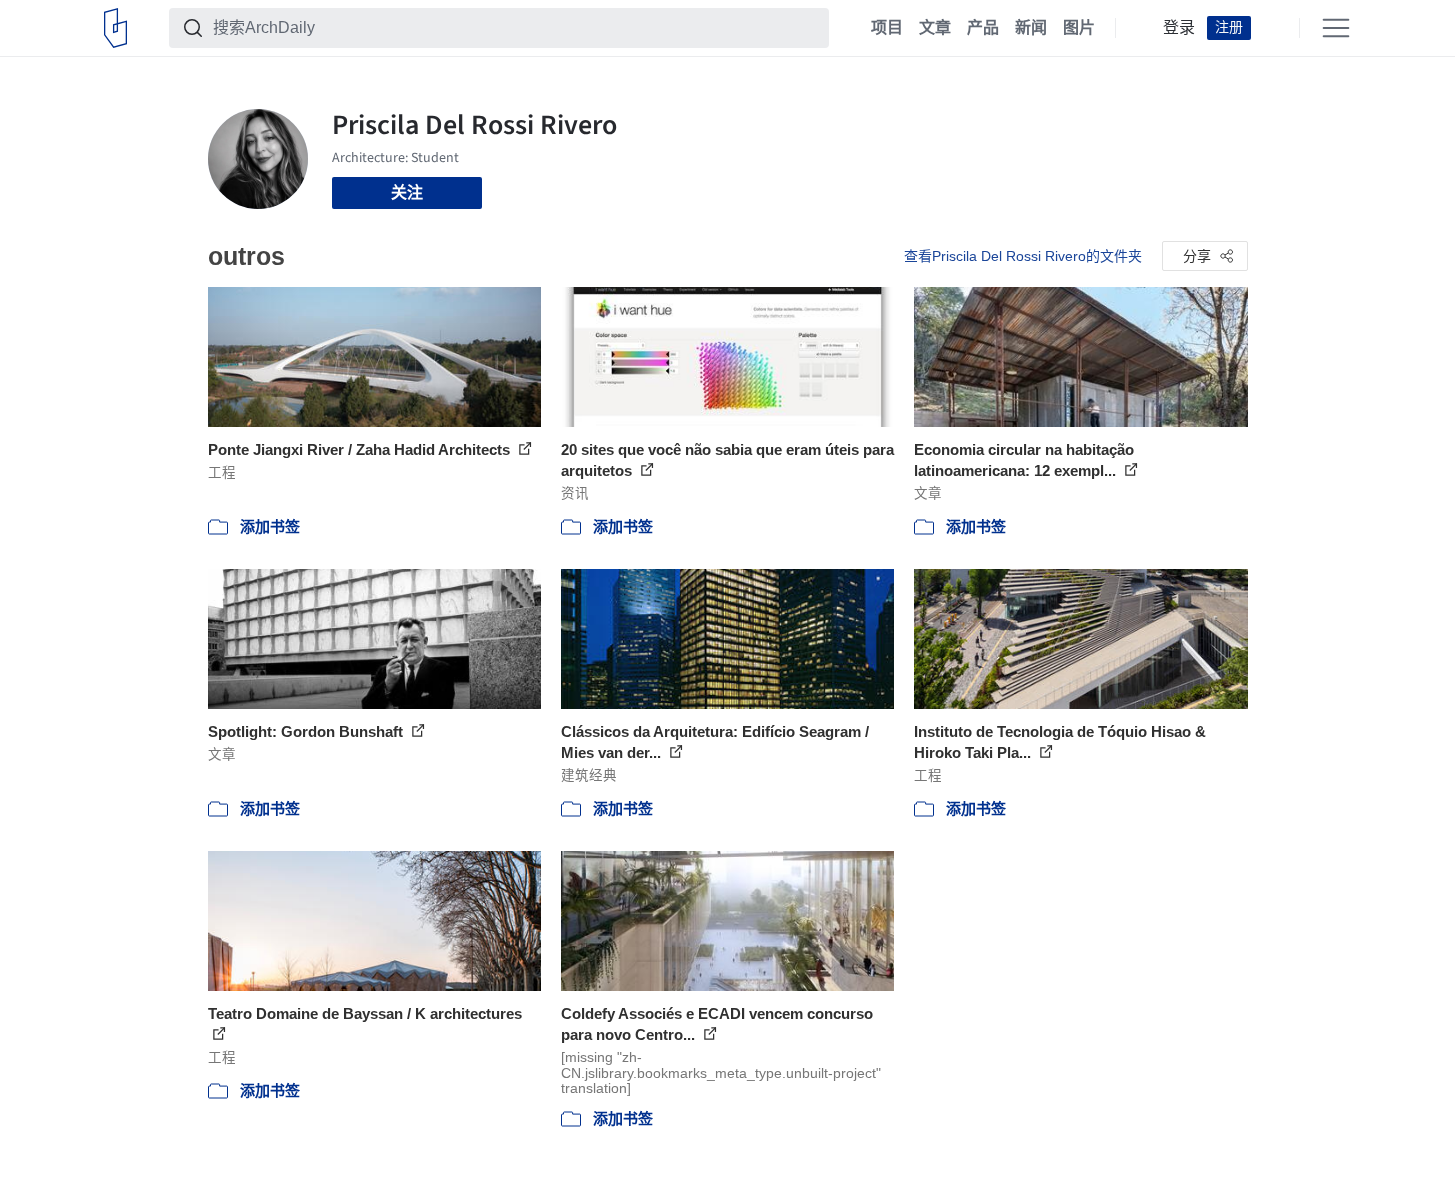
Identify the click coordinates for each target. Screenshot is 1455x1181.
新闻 (1031, 28)
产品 (983, 28)
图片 (1079, 28)
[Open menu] (1336, 28)
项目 (887, 28)
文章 (935, 28)
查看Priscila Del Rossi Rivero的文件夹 (1023, 256)
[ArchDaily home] (115, 28)
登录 (1179, 28)
